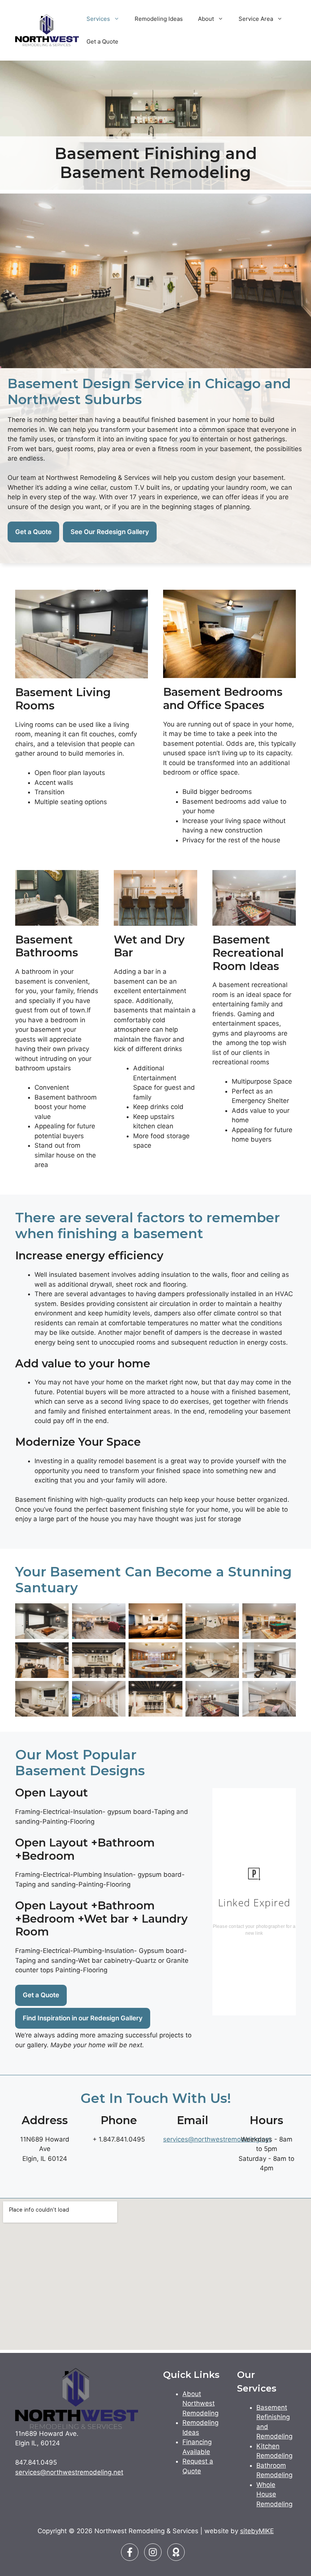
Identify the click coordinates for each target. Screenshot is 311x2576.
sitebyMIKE (257, 2531)
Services (98, 19)
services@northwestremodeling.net (217, 2139)
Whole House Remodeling (274, 2494)
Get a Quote (102, 41)
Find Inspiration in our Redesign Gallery (83, 2018)
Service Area (256, 19)
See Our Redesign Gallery (110, 532)
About (206, 19)
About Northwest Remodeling (200, 2403)
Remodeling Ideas (159, 19)
